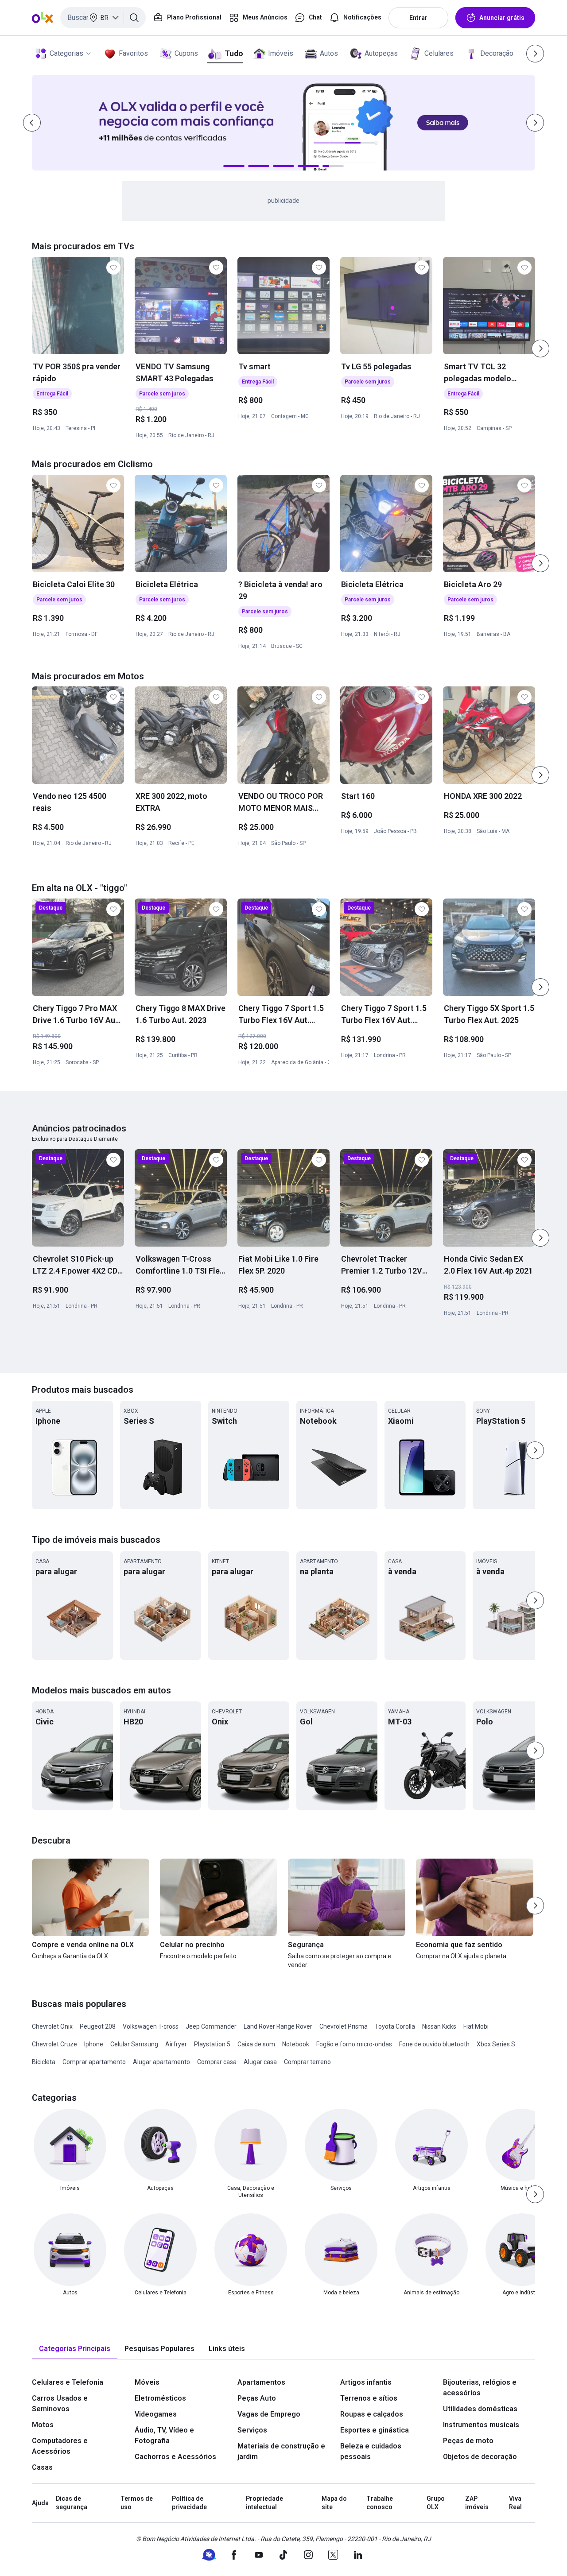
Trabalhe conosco (380, 2503)
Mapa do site (334, 2503)
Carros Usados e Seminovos (60, 2404)
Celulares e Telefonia (68, 2382)
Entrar (418, 18)
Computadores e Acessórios (60, 2446)
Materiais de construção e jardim (281, 2451)
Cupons (186, 53)
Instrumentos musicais (481, 2425)
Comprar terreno (307, 2062)
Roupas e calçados (372, 2414)
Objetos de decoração (480, 2457)
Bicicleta (44, 2062)
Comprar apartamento (94, 2062)
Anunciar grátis (502, 18)
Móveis (147, 2382)
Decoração (497, 53)
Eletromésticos (160, 2398)
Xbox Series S (496, 2044)
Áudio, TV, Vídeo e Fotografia (164, 2435)
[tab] (75, 2349)
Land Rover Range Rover (278, 2026)
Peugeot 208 (98, 2026)
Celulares (439, 53)
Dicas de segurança (72, 2503)
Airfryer (176, 2044)
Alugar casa (260, 2062)
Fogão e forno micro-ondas (354, 2044)
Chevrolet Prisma (344, 2026)
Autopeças (381, 53)
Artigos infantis (366, 2382)
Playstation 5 (212, 2044)
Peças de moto (468, 2441)
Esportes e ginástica (375, 2430)
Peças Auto (257, 2398)
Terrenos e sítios (369, 2398)
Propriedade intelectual (264, 2503)
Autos (329, 53)
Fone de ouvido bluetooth (434, 2044)
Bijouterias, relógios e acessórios (480, 2388)
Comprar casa (217, 2062)
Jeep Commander (211, 2026)
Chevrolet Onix (52, 2026)
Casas (42, 2467)
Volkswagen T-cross (151, 2026)
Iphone (94, 2044)
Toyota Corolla (395, 2026)
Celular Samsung (134, 2044)
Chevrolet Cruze (54, 2044)
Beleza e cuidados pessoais (371, 2451)
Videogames (156, 2414)
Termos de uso (137, 2503)
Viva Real (515, 2503)
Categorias (66, 53)
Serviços (252, 2430)
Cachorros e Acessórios (175, 2457)
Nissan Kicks (439, 2026)
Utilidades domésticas (480, 2409)
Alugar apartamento (161, 2062)
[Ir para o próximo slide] (540, 349)
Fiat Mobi (476, 2026)
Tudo (234, 53)
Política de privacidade (189, 2503)
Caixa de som (256, 2044)
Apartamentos (261, 2382)
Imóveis (281, 53)
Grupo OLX (436, 2503)
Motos (43, 2425)
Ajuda (40, 2503)
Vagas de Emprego (269, 2414)
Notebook (296, 2044)
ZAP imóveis (477, 2503)
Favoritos (133, 53)
